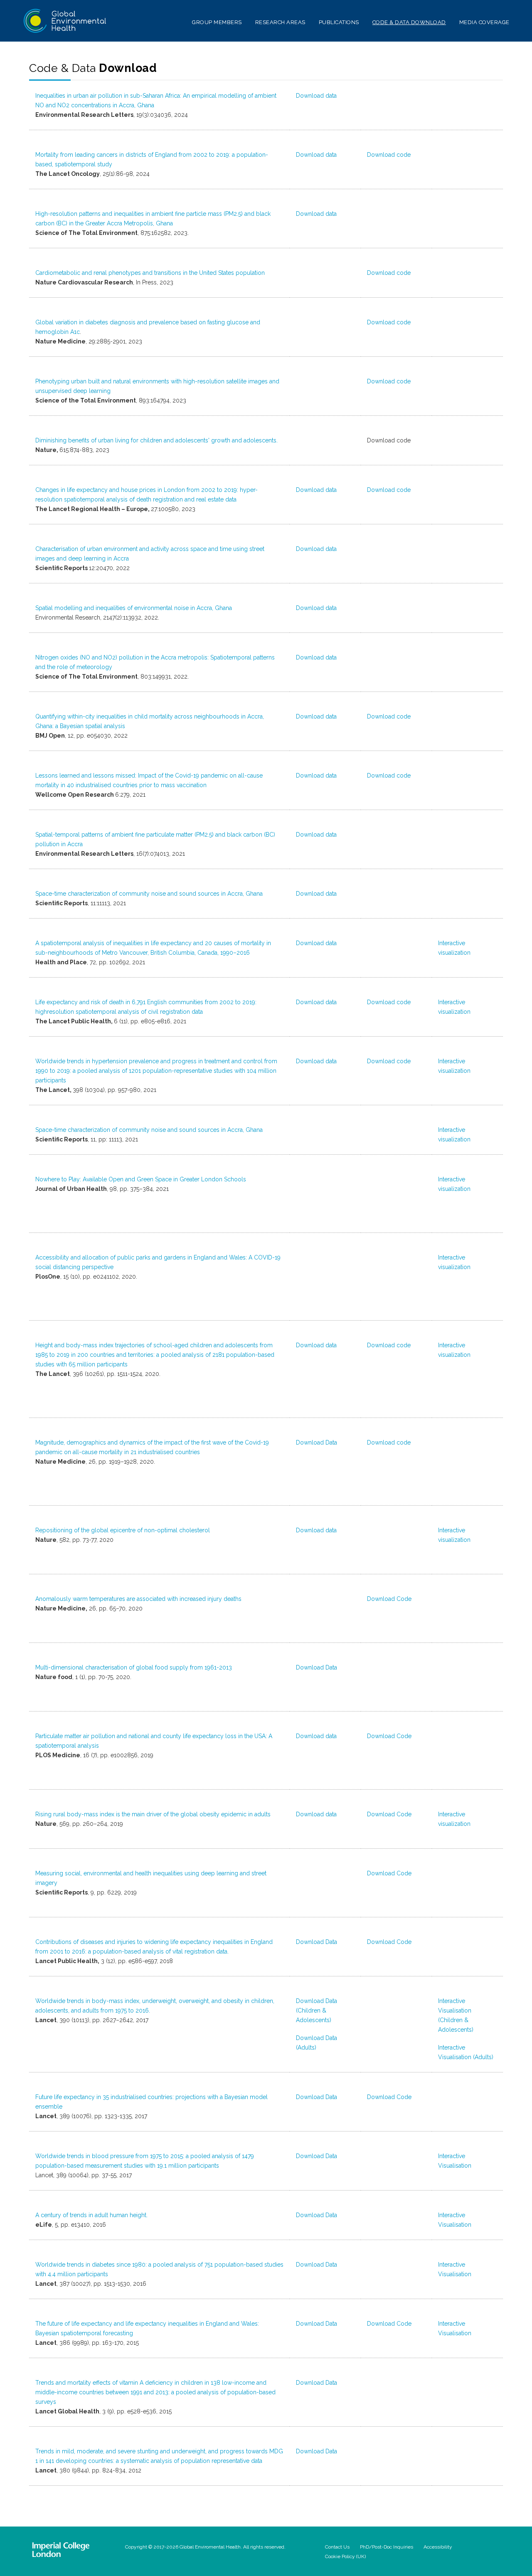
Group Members (217, 22)
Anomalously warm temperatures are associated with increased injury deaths (138, 1599)
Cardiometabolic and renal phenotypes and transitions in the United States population (150, 273)
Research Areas (280, 22)
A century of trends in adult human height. (91, 2215)
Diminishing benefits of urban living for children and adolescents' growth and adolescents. (156, 440)
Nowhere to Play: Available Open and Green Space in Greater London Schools (141, 1179)
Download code (389, 155)
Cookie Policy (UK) (345, 2556)
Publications (339, 22)
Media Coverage (484, 22)
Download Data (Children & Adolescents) (316, 2010)
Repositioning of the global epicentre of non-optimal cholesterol (123, 1530)
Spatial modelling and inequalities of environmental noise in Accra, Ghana (134, 608)
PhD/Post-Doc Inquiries (387, 2547)
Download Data (316, 1442)
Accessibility (438, 2547)
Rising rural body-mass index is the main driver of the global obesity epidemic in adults (153, 1814)
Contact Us (337, 2547)
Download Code (389, 1599)
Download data (316, 96)
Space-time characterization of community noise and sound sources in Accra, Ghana (149, 894)
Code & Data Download (409, 22)
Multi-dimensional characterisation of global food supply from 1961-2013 (134, 1667)
